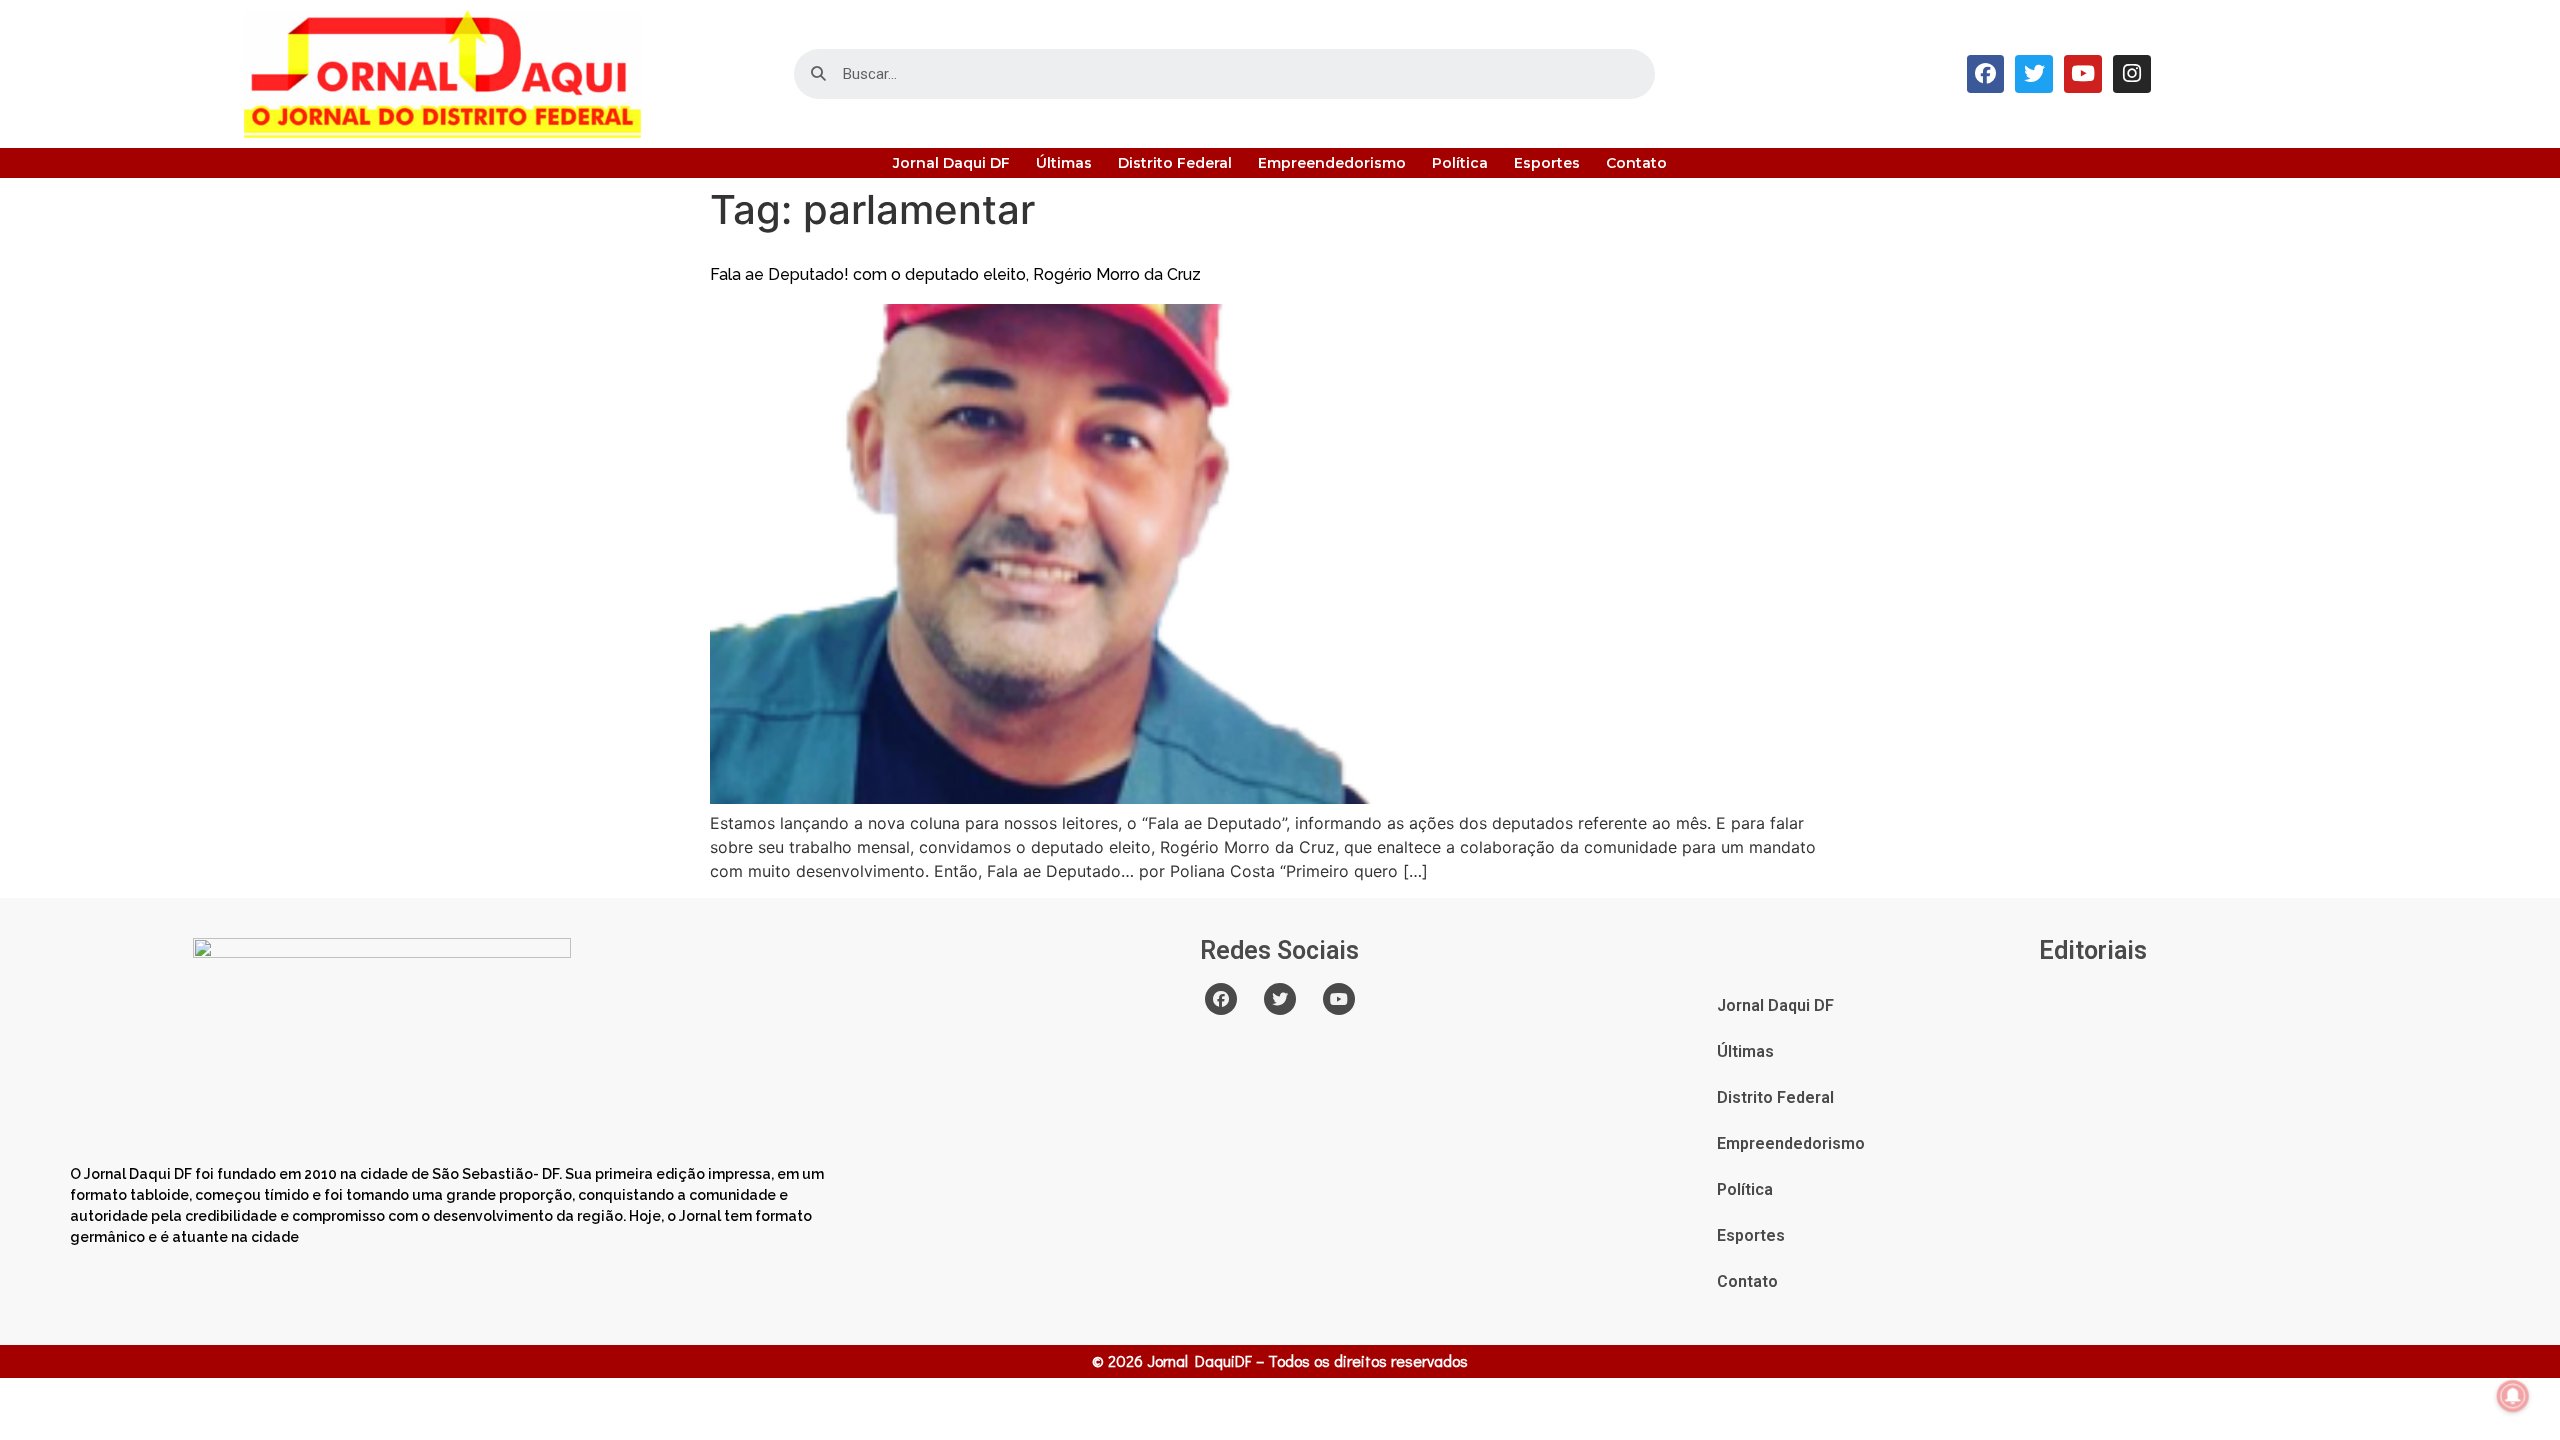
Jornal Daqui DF (951, 163)
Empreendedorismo (1332, 163)
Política (1460, 163)
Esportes (1547, 163)
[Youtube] (2083, 74)
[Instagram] (2132, 74)
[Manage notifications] (2513, 1396)
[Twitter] (2034, 74)
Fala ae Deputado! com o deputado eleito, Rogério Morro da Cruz (955, 274)
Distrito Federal (1175, 163)
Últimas (1064, 163)
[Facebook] (1986, 74)
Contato (1636, 163)
